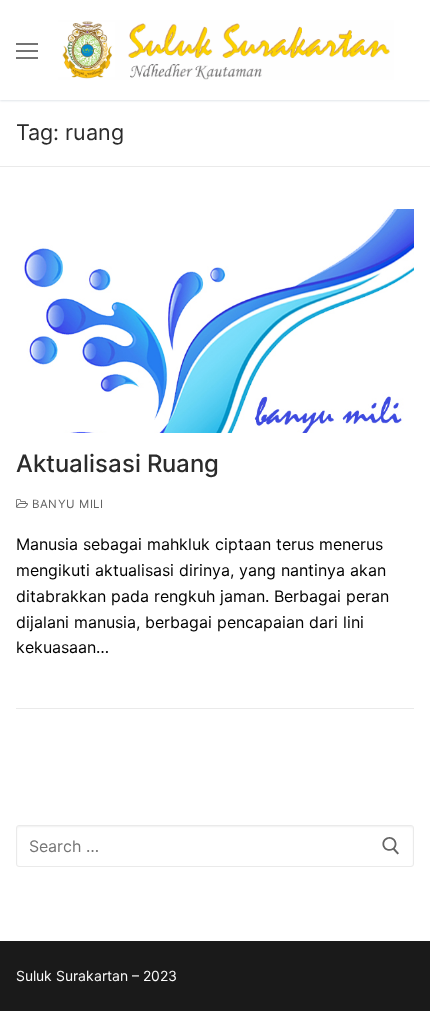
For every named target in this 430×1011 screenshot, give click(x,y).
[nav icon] (27, 50)
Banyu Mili (66, 504)
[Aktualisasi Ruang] (215, 321)
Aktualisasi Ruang (117, 463)
